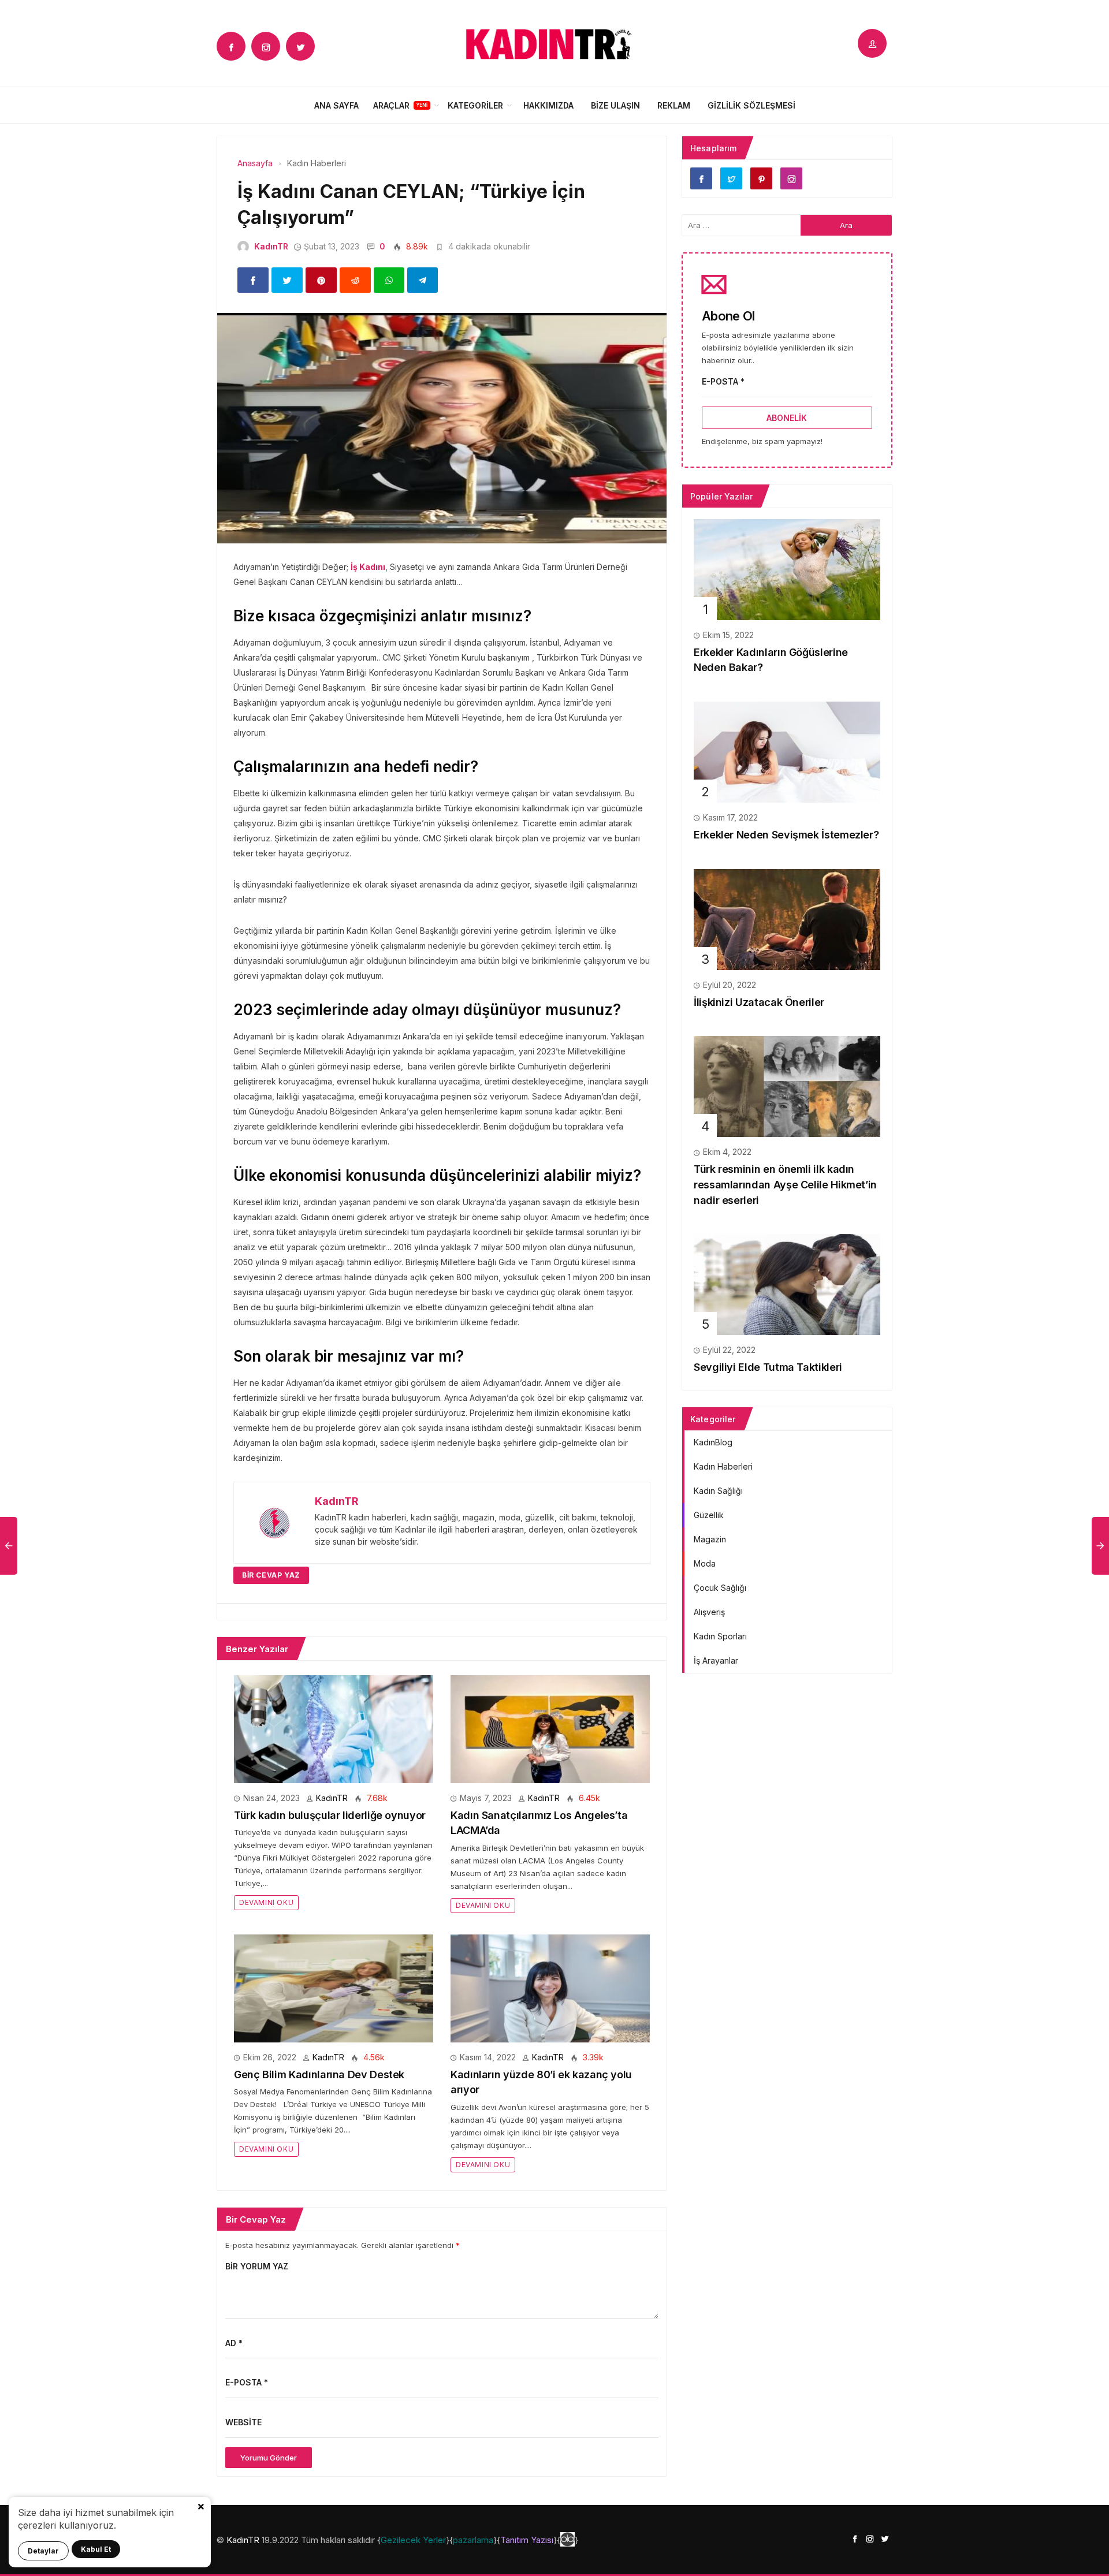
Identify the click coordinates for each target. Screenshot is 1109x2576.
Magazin (710, 1539)
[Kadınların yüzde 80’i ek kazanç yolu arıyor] (550, 1987)
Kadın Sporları (720, 1636)
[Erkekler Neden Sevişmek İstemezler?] (787, 751)
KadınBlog (713, 1442)
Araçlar (391, 105)
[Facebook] (231, 46)
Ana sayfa (336, 105)
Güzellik (709, 1515)
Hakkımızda (548, 105)
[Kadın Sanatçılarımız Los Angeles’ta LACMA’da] (550, 1728)
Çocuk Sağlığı (720, 1588)
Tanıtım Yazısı (527, 2540)
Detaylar (43, 2551)
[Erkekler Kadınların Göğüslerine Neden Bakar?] (787, 568)
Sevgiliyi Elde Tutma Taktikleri (768, 1367)
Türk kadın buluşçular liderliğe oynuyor (330, 1815)
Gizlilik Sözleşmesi (751, 105)
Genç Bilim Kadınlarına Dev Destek (319, 2074)
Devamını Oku (266, 1902)
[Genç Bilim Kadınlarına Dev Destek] (334, 1987)
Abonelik (787, 418)
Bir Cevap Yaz (271, 1575)
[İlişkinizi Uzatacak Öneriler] (787, 918)
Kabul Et (96, 2549)
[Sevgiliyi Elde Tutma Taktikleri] (787, 1284)
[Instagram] (266, 46)
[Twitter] (300, 46)
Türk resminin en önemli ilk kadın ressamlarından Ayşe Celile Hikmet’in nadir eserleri (785, 1184)
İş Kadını (368, 567)
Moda (705, 1563)
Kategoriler (475, 105)
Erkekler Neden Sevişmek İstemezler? (786, 835)
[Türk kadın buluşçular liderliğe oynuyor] (334, 1728)
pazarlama (473, 2540)
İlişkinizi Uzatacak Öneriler (759, 1002)
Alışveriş (709, 1612)
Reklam (674, 105)
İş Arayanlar (716, 1660)
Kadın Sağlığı (718, 1491)
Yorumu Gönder (269, 2458)
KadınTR (271, 246)
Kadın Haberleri (723, 1466)
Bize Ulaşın (615, 105)
